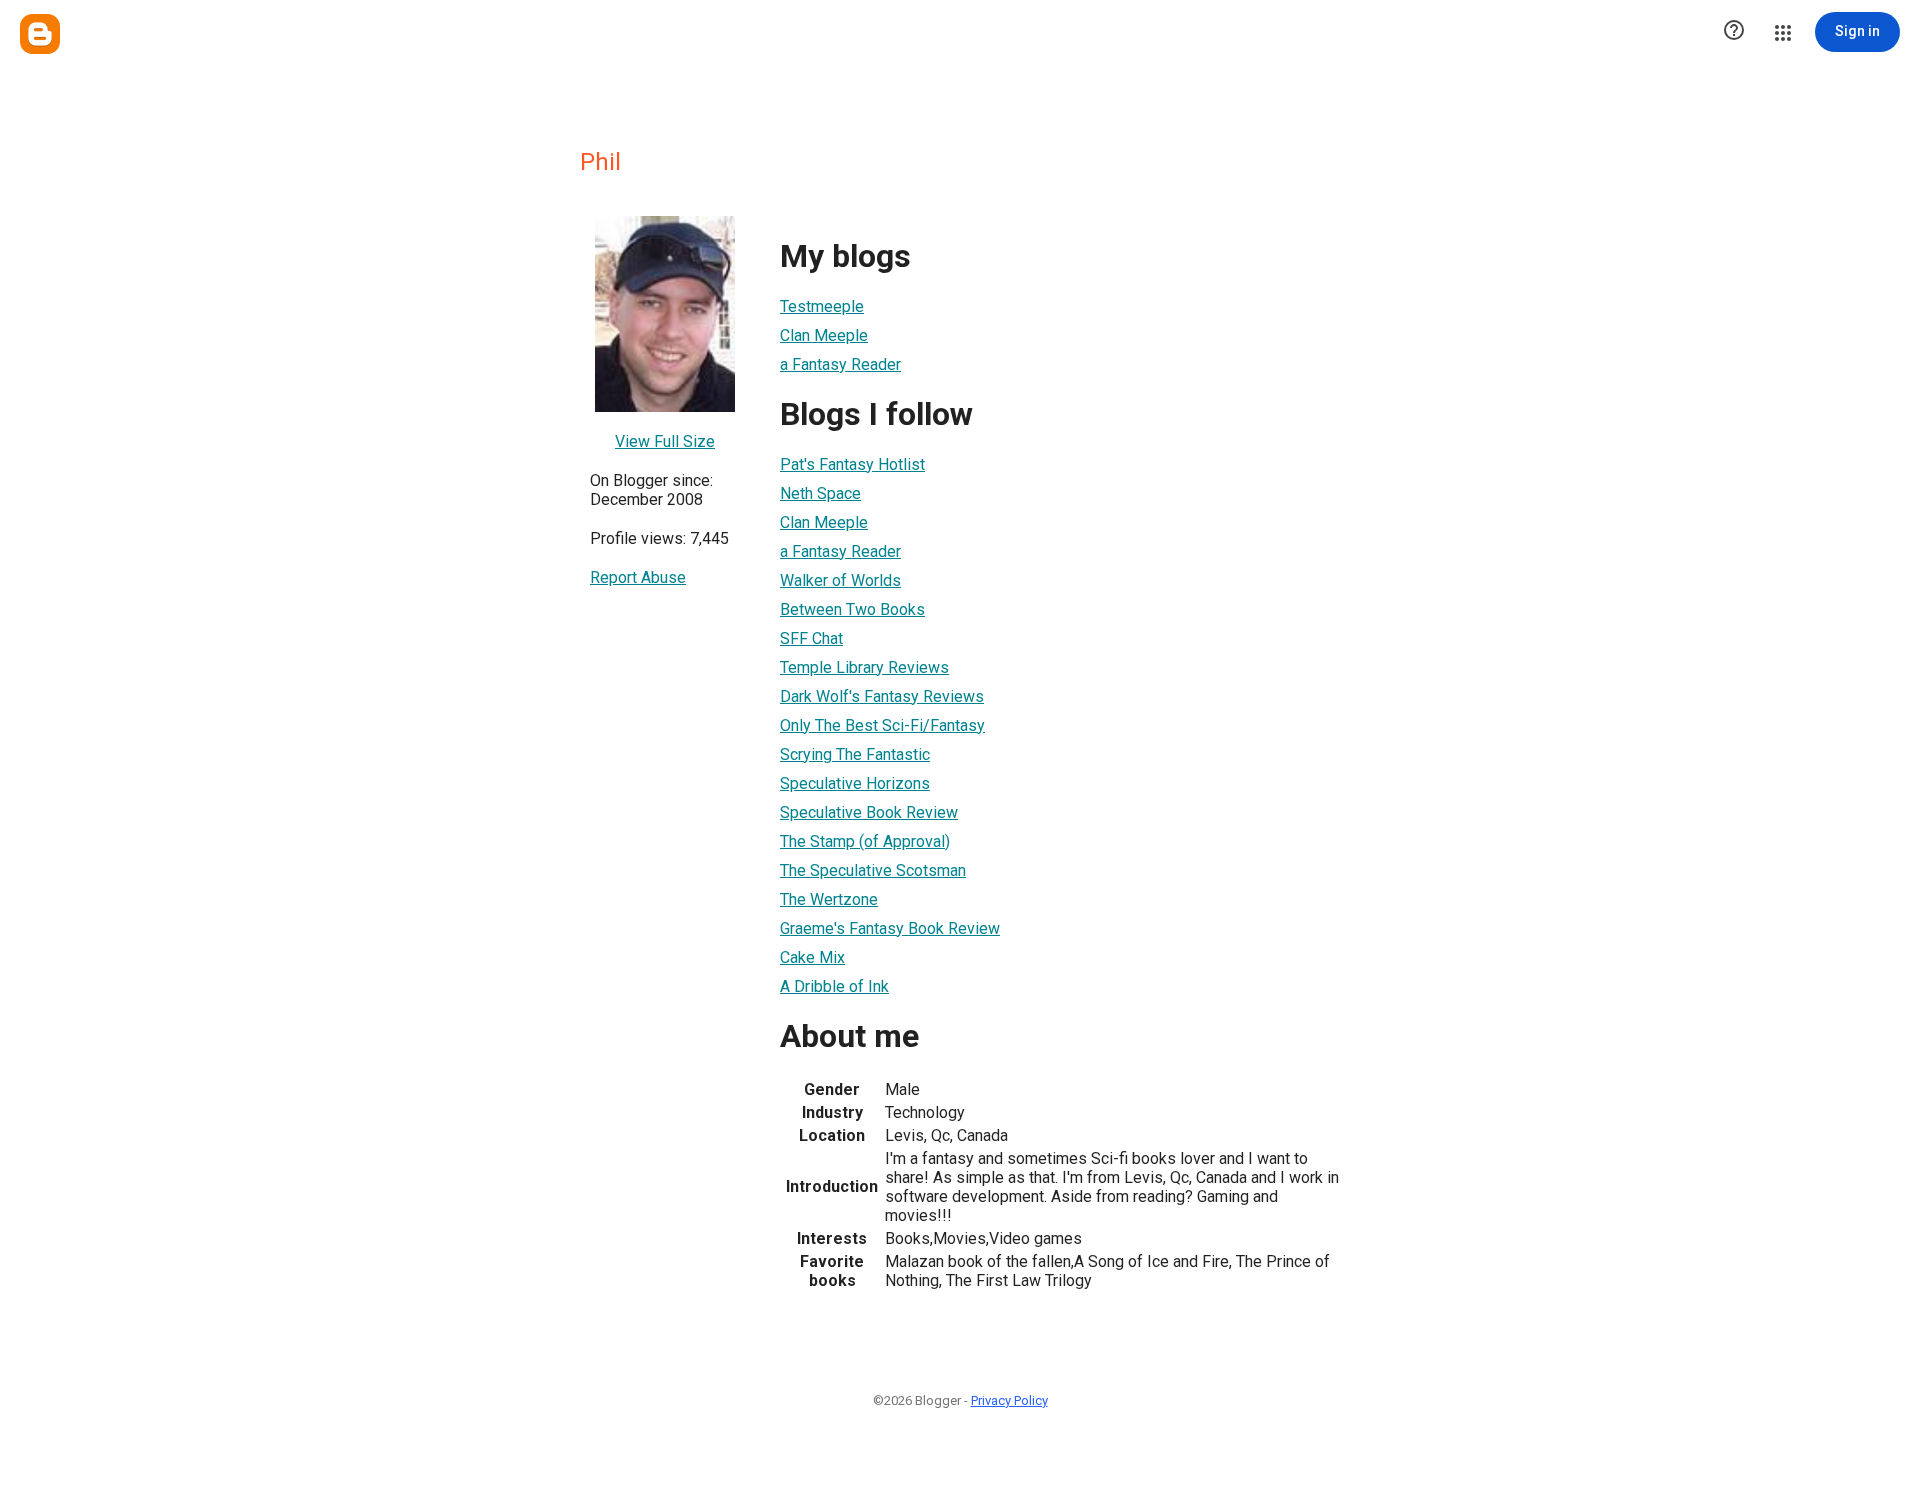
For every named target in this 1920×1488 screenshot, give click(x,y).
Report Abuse (638, 577)
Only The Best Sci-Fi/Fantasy (882, 725)
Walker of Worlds (840, 580)
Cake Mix (812, 957)
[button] (1734, 32)
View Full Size (665, 441)
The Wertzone (829, 899)
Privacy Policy (1009, 1400)
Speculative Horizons (855, 783)
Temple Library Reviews (864, 667)
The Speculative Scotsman (873, 870)
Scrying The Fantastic (855, 754)
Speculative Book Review (869, 812)
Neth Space (820, 493)
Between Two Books (852, 609)
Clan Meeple (824, 335)
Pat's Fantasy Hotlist (852, 464)
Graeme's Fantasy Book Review (890, 928)
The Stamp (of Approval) (865, 841)
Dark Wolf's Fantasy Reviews (882, 696)
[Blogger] (40, 34)
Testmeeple (822, 306)
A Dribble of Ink (834, 986)
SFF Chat (811, 638)
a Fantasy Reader (840, 364)
